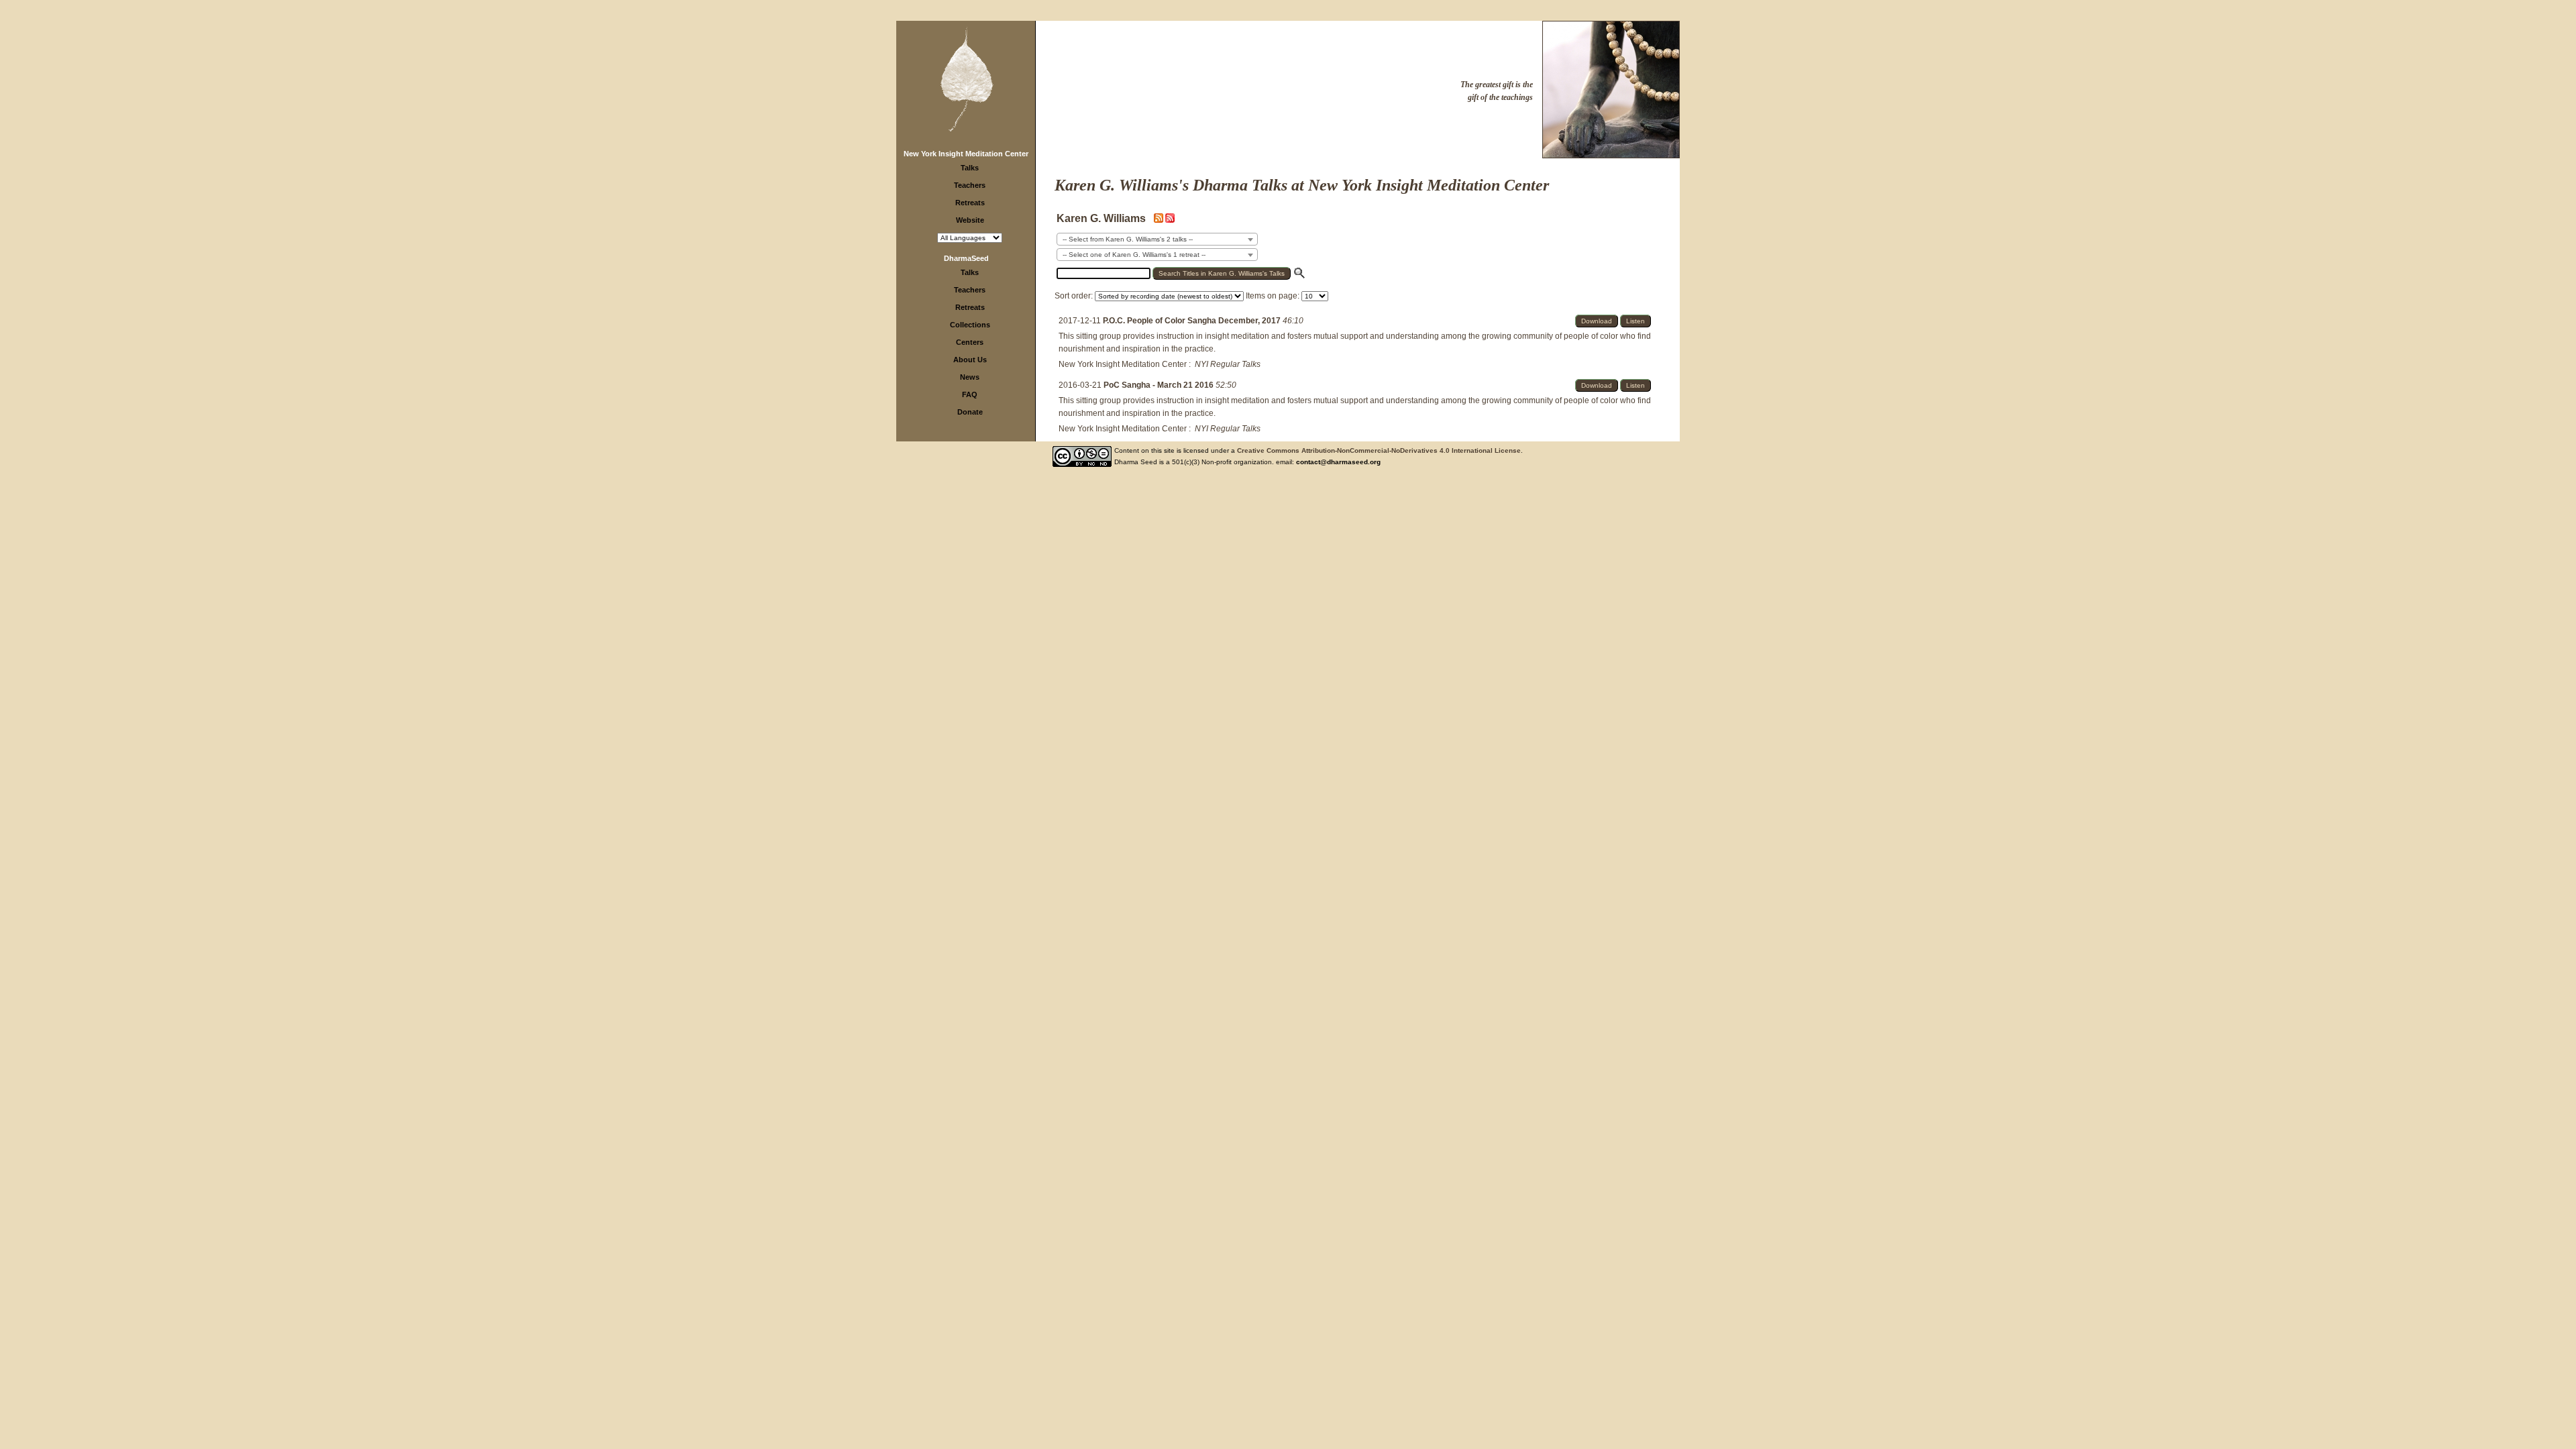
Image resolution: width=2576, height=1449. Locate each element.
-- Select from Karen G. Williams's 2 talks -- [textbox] (1128, 239)
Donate (970, 412)
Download (1597, 321)
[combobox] (1157, 239)
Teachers (970, 185)
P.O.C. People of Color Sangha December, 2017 (1193, 321)
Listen (1635, 321)
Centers (970, 342)
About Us (970, 360)
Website (970, 220)
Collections (970, 325)
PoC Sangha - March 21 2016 (1160, 385)
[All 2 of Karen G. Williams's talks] (1170, 220)
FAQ (970, 394)
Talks (970, 168)
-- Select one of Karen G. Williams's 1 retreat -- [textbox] (1134, 255)
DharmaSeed (966, 258)
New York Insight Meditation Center (966, 154)
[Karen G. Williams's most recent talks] (1160, 220)
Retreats (970, 203)
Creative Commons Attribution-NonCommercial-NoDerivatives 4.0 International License (1379, 450)
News (970, 377)
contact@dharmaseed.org (1338, 462)
